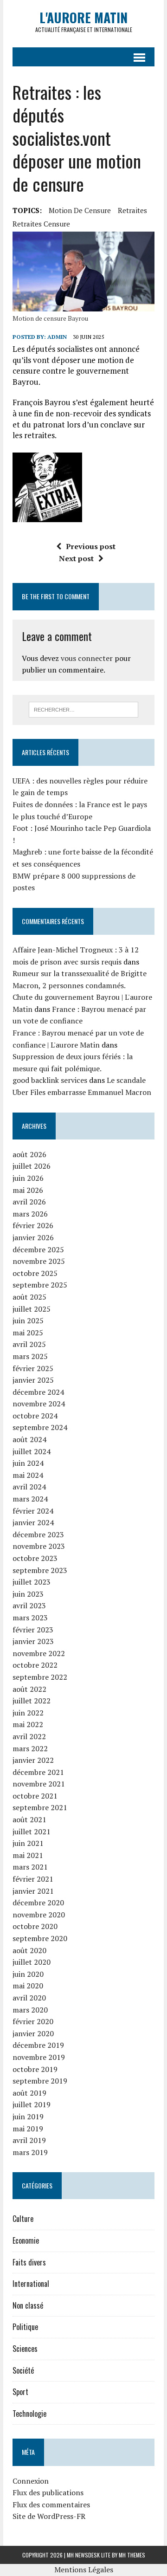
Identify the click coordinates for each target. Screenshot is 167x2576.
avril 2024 (29, 1487)
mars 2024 (30, 1499)
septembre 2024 (40, 1427)
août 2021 (29, 1819)
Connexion (31, 2481)
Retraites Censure (41, 224)
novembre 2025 (39, 1261)
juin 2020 (28, 1974)
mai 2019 (28, 2129)
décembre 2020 (38, 1903)
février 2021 (33, 1879)
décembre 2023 (38, 1534)
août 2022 (29, 1689)
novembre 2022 (39, 1653)
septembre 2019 (40, 2081)
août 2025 (29, 1297)
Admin (57, 337)
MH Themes (132, 2555)
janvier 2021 (33, 1891)
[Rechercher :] (84, 709)
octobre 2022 (35, 1665)
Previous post (91, 546)
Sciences (25, 2349)
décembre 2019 (38, 2045)
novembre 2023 (39, 1546)
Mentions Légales (84, 2570)
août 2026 (29, 1154)
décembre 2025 (38, 1249)
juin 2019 (28, 2116)
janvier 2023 (33, 1641)
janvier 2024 (33, 1522)
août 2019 (29, 2093)
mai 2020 (28, 1986)
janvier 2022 (33, 1760)
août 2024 (29, 1439)
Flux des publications (48, 2492)
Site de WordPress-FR (49, 2516)
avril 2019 (29, 2140)
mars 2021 (30, 1867)
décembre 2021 (38, 1772)
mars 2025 (30, 1356)
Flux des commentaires (51, 2505)
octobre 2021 (35, 1796)
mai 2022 (28, 1724)
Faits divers (29, 2262)
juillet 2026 (32, 1166)
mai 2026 (28, 1190)
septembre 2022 (40, 1677)
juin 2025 (28, 1320)
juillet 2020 (32, 1962)
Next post (76, 558)
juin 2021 (28, 1843)
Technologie (29, 2414)
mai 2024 (28, 1475)
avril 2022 (29, 1736)
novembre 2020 (39, 1915)
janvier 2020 (33, 2033)
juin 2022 (28, 1713)
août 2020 (29, 1950)
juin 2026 (28, 1178)
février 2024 (33, 1511)
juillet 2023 (32, 1582)
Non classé (28, 2305)
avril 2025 (29, 1344)
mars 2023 (30, 1618)
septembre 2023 (40, 1570)
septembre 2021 (40, 1807)
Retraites (132, 210)
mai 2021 (28, 1855)
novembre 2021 (39, 1784)
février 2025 (33, 1368)
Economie (26, 2240)
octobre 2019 (35, 2069)
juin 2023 (28, 1594)
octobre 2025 (35, 1273)
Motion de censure (80, 210)
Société (23, 2370)
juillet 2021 (32, 1832)
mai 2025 (28, 1333)
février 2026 (33, 1225)
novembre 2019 (39, 2057)
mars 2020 (30, 2010)
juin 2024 (28, 1463)
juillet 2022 (32, 1701)
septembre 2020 (40, 1938)
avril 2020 (29, 1998)
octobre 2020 (35, 1926)
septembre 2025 (40, 1285)
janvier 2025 (33, 1380)
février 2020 (33, 2021)
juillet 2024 (32, 1451)
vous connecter (87, 658)
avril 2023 (29, 1605)
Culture (23, 2219)
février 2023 (33, 1630)
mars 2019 (30, 2152)
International (31, 2284)
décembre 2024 (38, 1392)
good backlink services (50, 1080)
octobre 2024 (35, 1416)
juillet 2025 (32, 1309)
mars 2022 (30, 1748)
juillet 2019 (32, 2104)
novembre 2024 (39, 1404)
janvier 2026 (33, 1237)
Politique (25, 2327)
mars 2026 (30, 1214)
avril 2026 (29, 1202)
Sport (20, 2392)
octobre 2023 (35, 1558)
